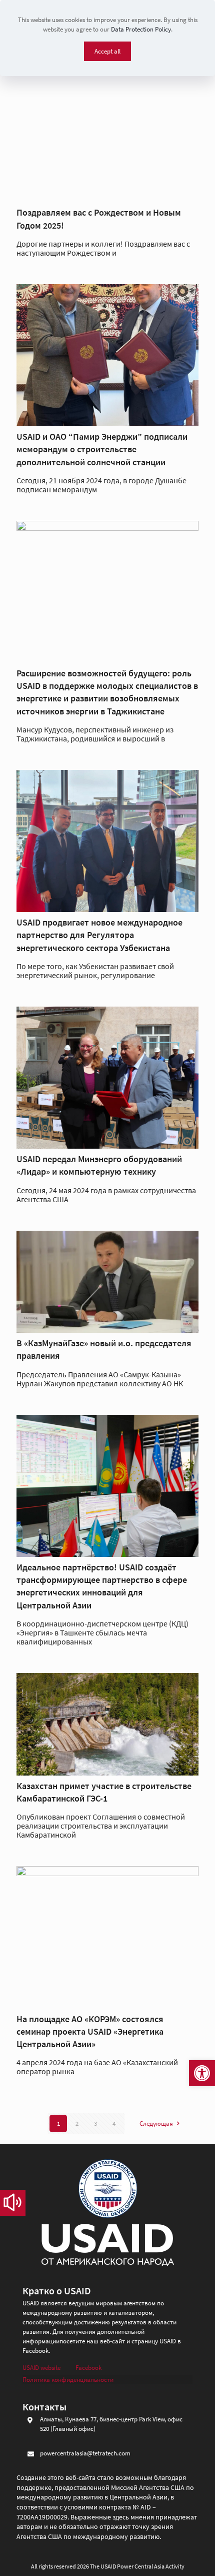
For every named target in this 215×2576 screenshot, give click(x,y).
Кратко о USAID (57, 2291)
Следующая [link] (156, 2123)
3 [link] (95, 2123)
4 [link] (114, 2123)
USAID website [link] (41, 2368)
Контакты (44, 2407)
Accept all (107, 51)
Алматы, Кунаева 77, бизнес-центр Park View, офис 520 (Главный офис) (111, 2424)
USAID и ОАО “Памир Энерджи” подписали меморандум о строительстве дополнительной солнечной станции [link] (102, 449)
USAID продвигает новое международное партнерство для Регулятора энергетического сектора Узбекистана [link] (99, 935)
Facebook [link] (88, 2368)
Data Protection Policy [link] (141, 29)
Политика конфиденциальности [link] (68, 2380)
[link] (202, 2073)
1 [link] (58, 2123)
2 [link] (77, 2123)
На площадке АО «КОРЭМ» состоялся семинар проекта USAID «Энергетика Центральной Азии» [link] (90, 2031)
